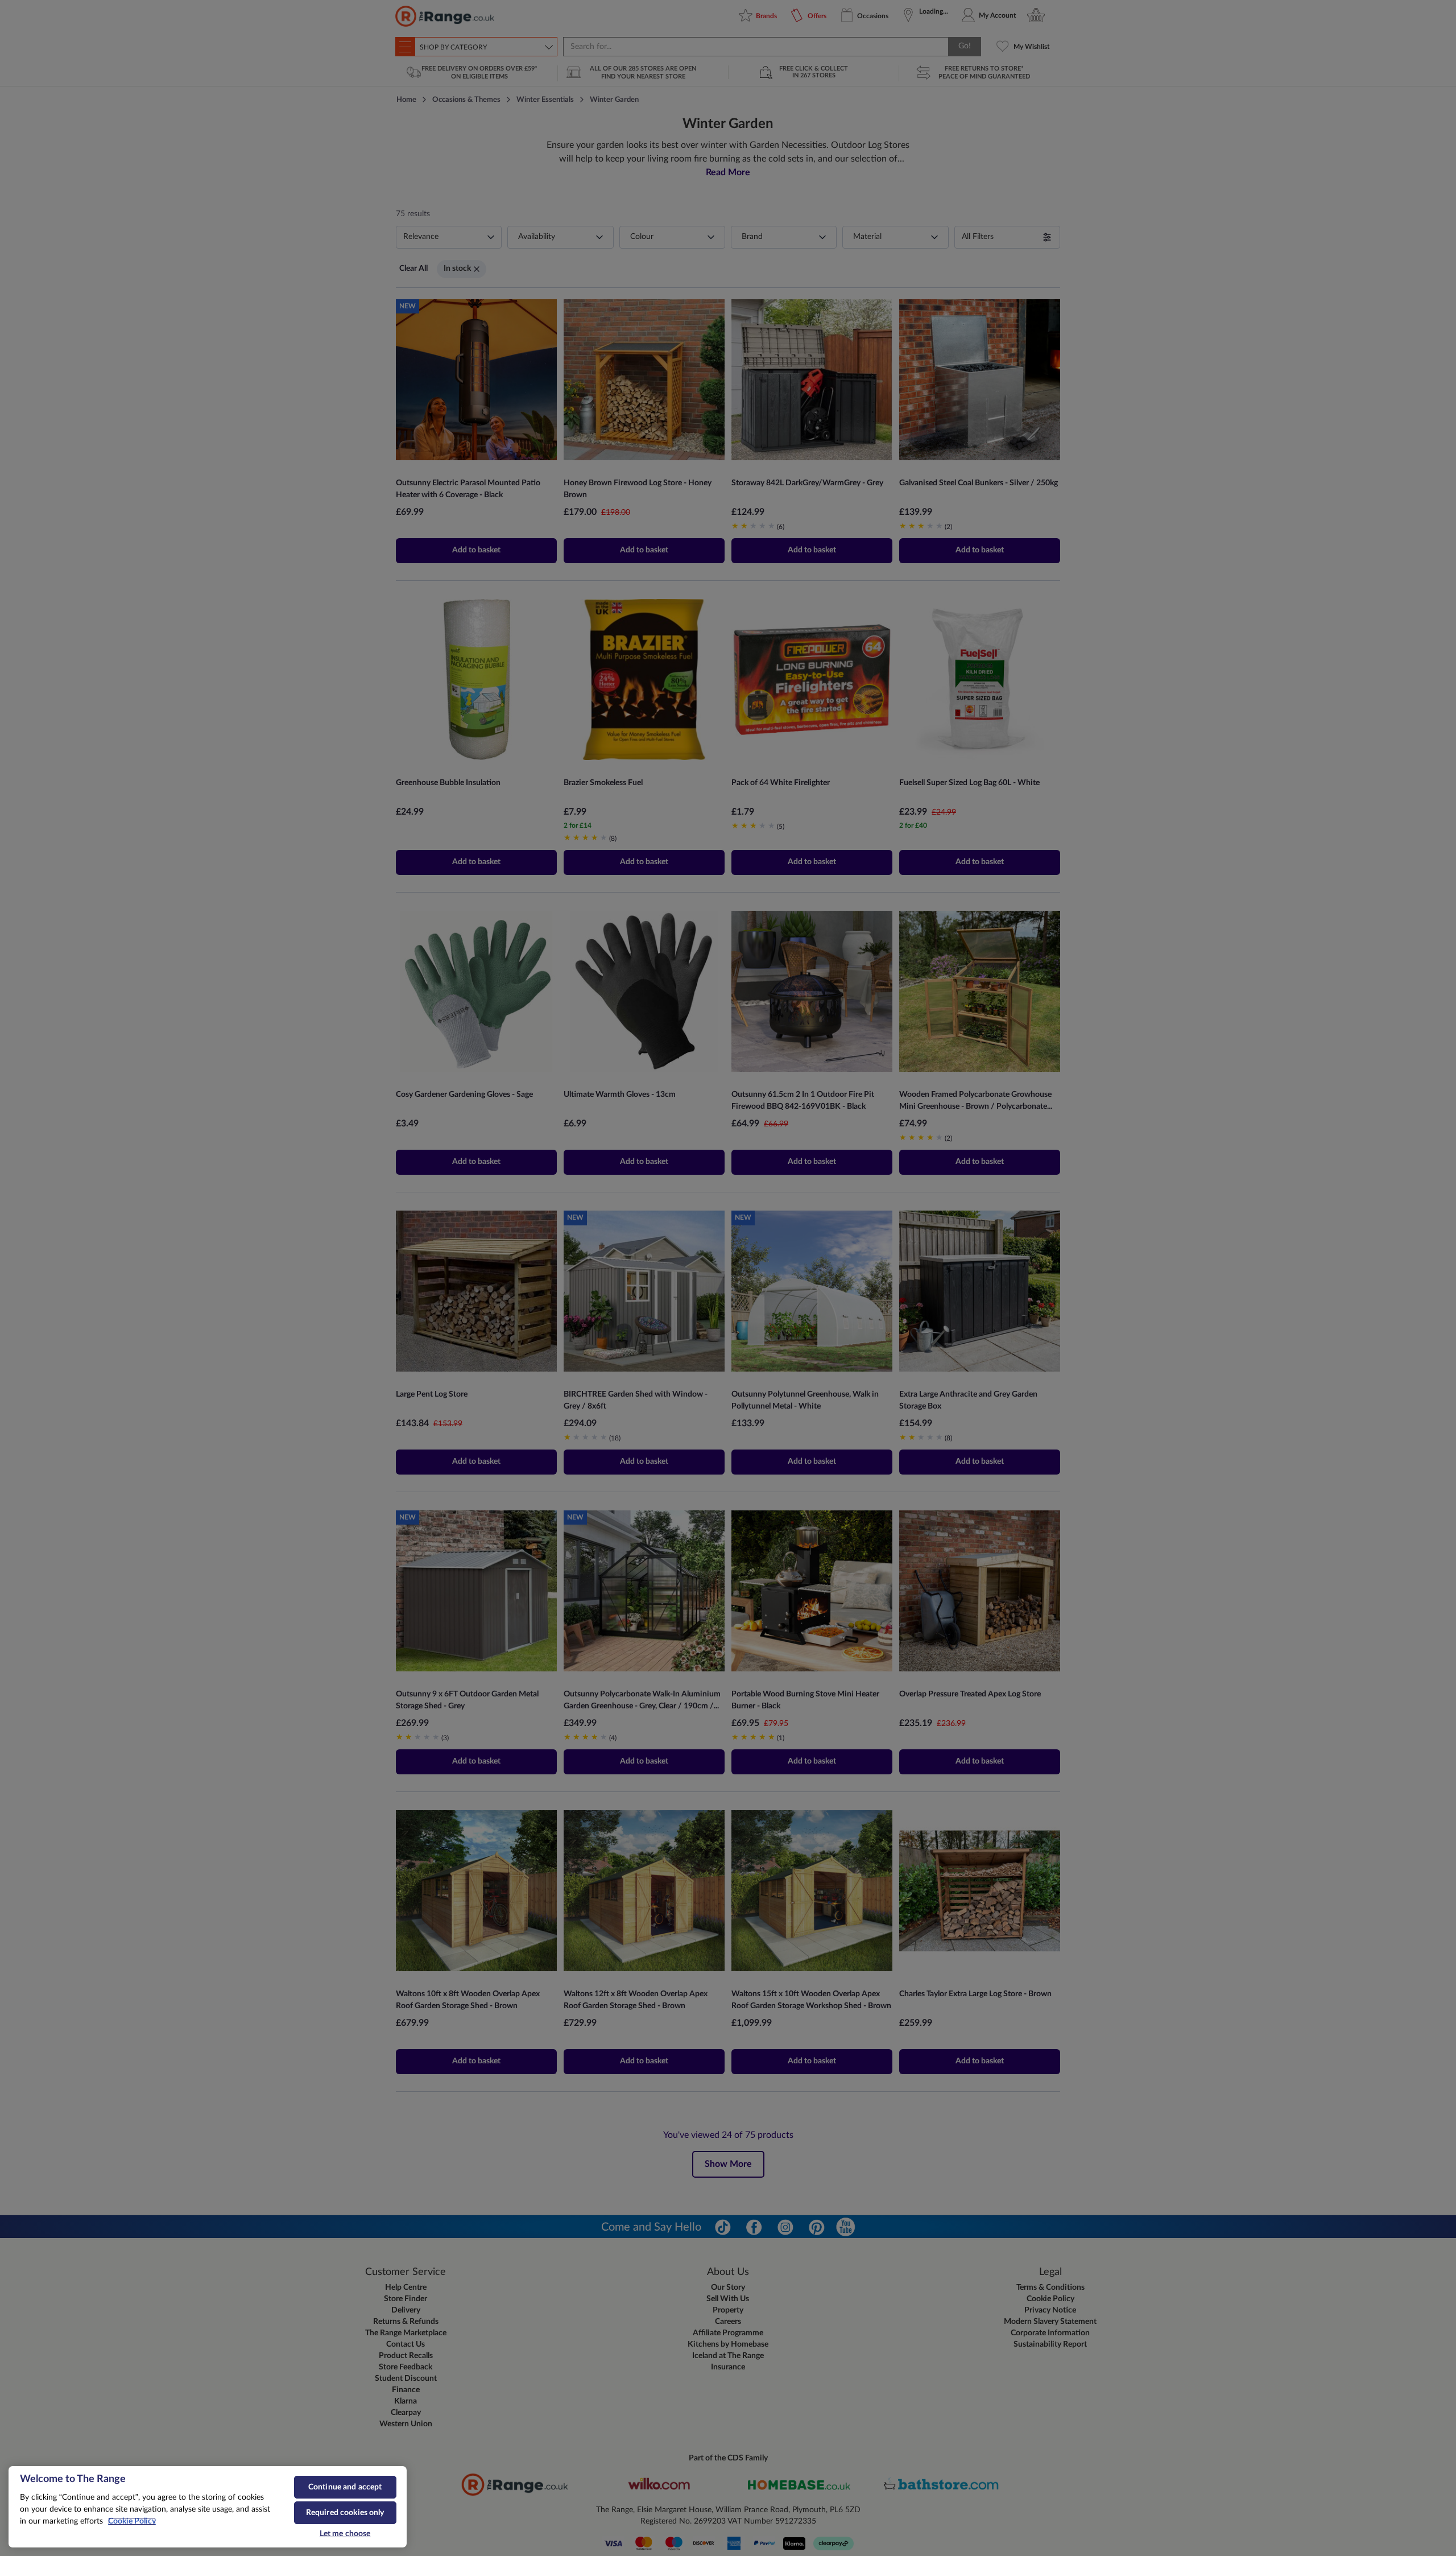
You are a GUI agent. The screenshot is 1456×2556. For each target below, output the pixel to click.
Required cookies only (345, 2513)
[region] (208, 2507)
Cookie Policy (132, 2521)
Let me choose (345, 2534)
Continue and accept (345, 2487)
